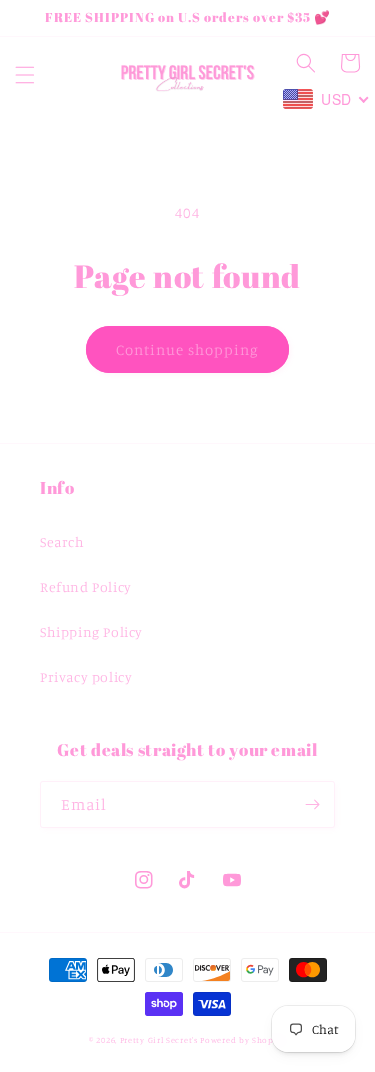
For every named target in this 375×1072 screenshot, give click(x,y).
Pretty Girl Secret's (159, 1040)
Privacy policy (86, 676)
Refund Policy (86, 586)
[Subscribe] (312, 804)
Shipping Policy (91, 631)
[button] (25, 75)
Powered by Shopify (243, 1040)
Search (62, 541)
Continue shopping (187, 349)
